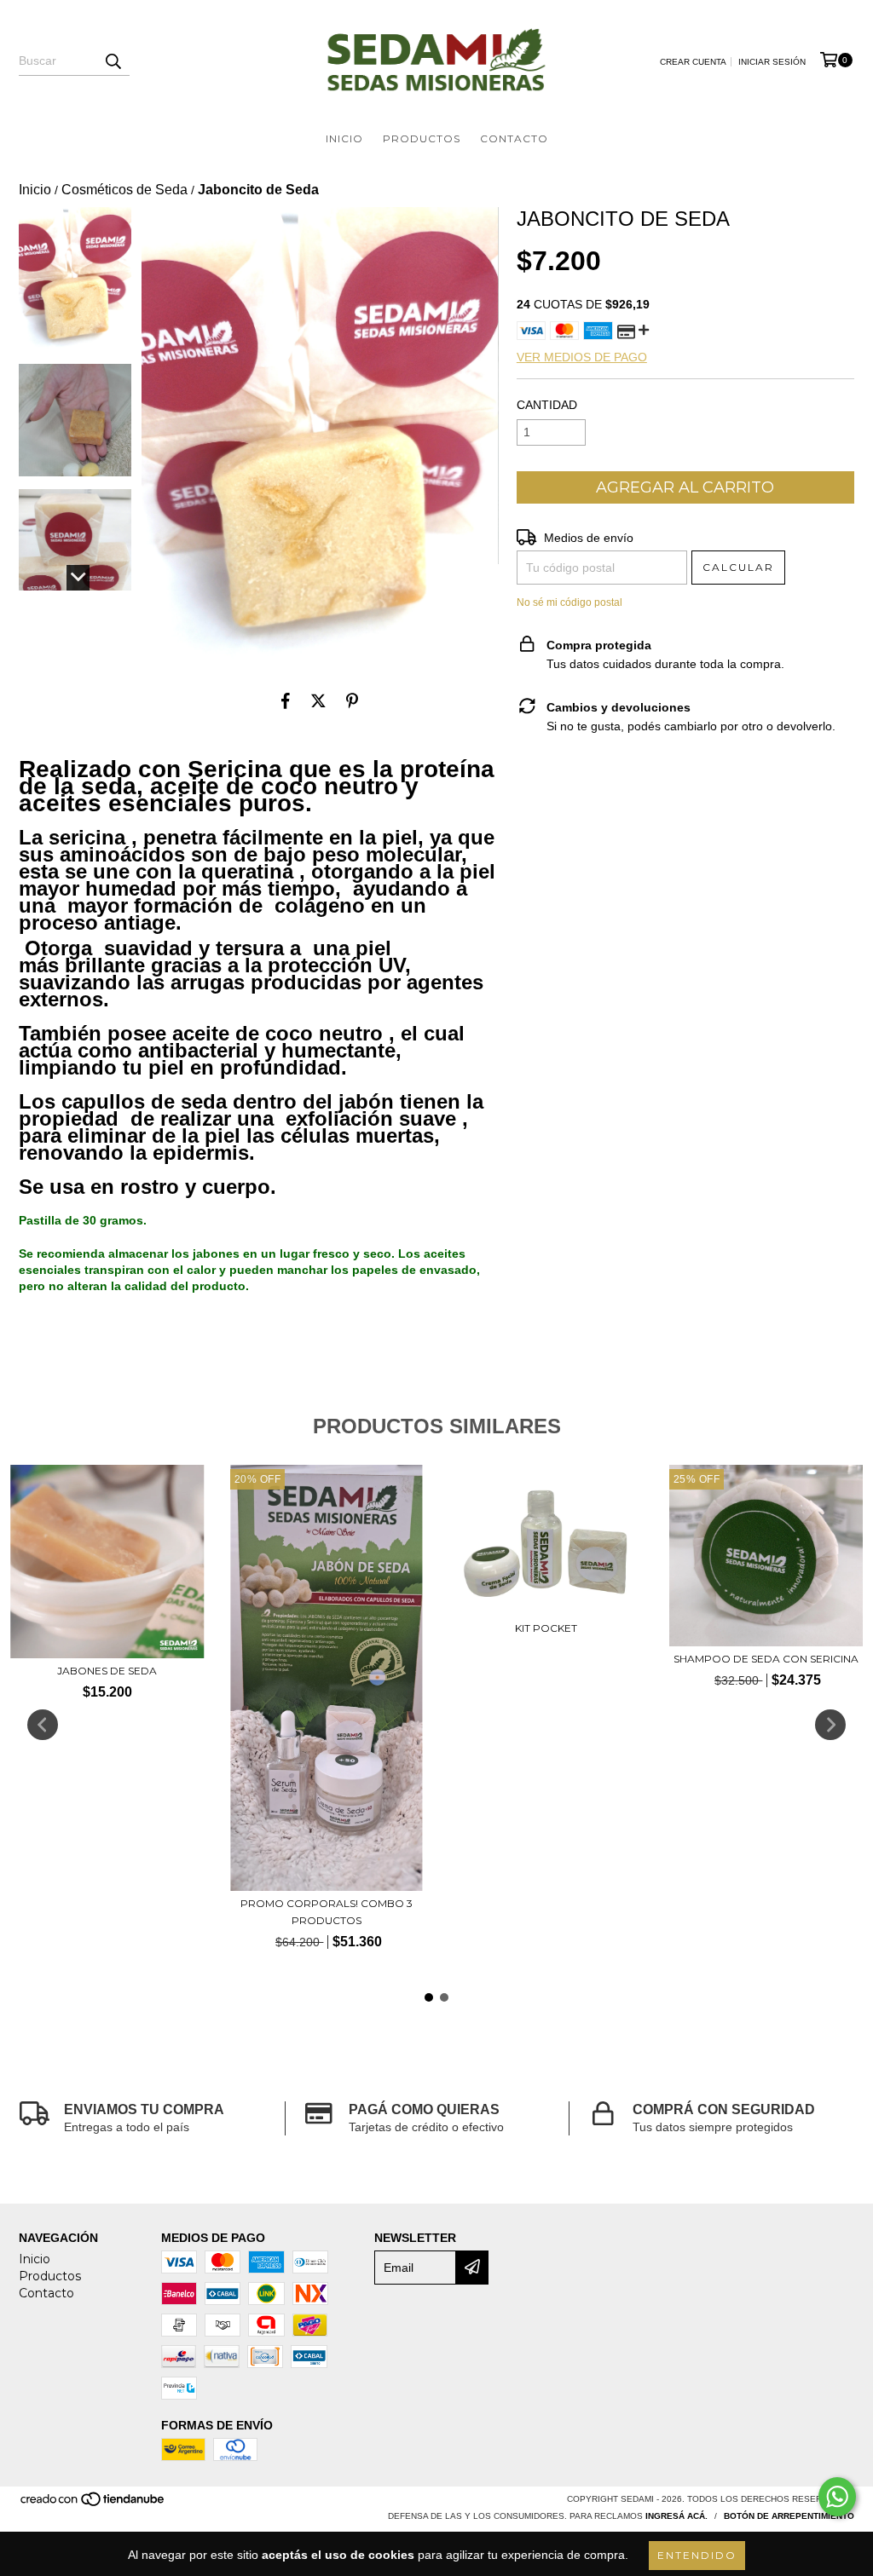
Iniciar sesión (772, 62)
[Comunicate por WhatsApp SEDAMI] (837, 2497)
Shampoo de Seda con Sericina (766, 1659)
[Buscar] (113, 61)
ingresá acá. (676, 2516)
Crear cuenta (693, 62)
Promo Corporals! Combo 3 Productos (327, 1912)
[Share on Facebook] (286, 701)
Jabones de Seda (107, 1671)
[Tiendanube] (93, 2504)
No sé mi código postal (569, 602)
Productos (422, 138)
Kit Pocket (546, 1628)
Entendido (697, 2555)
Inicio (344, 138)
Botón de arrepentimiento (789, 2516)
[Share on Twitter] (318, 701)
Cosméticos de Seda (124, 190)
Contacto (514, 138)
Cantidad (547, 405)
